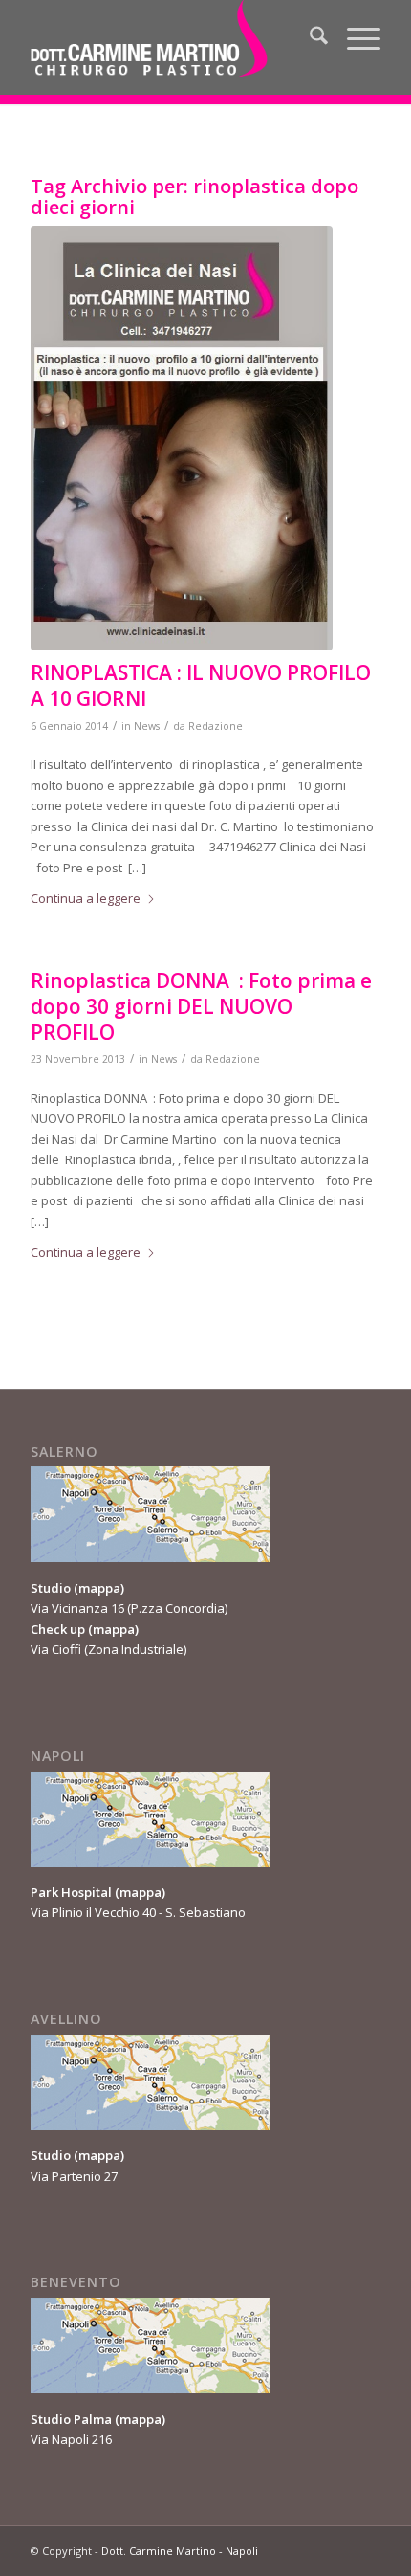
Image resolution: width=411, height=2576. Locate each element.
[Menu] (354, 38)
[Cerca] (309, 38)
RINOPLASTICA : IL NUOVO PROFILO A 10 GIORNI (201, 685)
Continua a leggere (86, 898)
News (147, 726)
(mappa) (99, 1588)
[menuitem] (309, 38)
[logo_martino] (170, 38)
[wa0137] (182, 438)
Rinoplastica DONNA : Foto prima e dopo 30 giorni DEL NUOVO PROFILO (201, 1007)
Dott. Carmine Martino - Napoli (180, 2551)
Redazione (216, 726)
